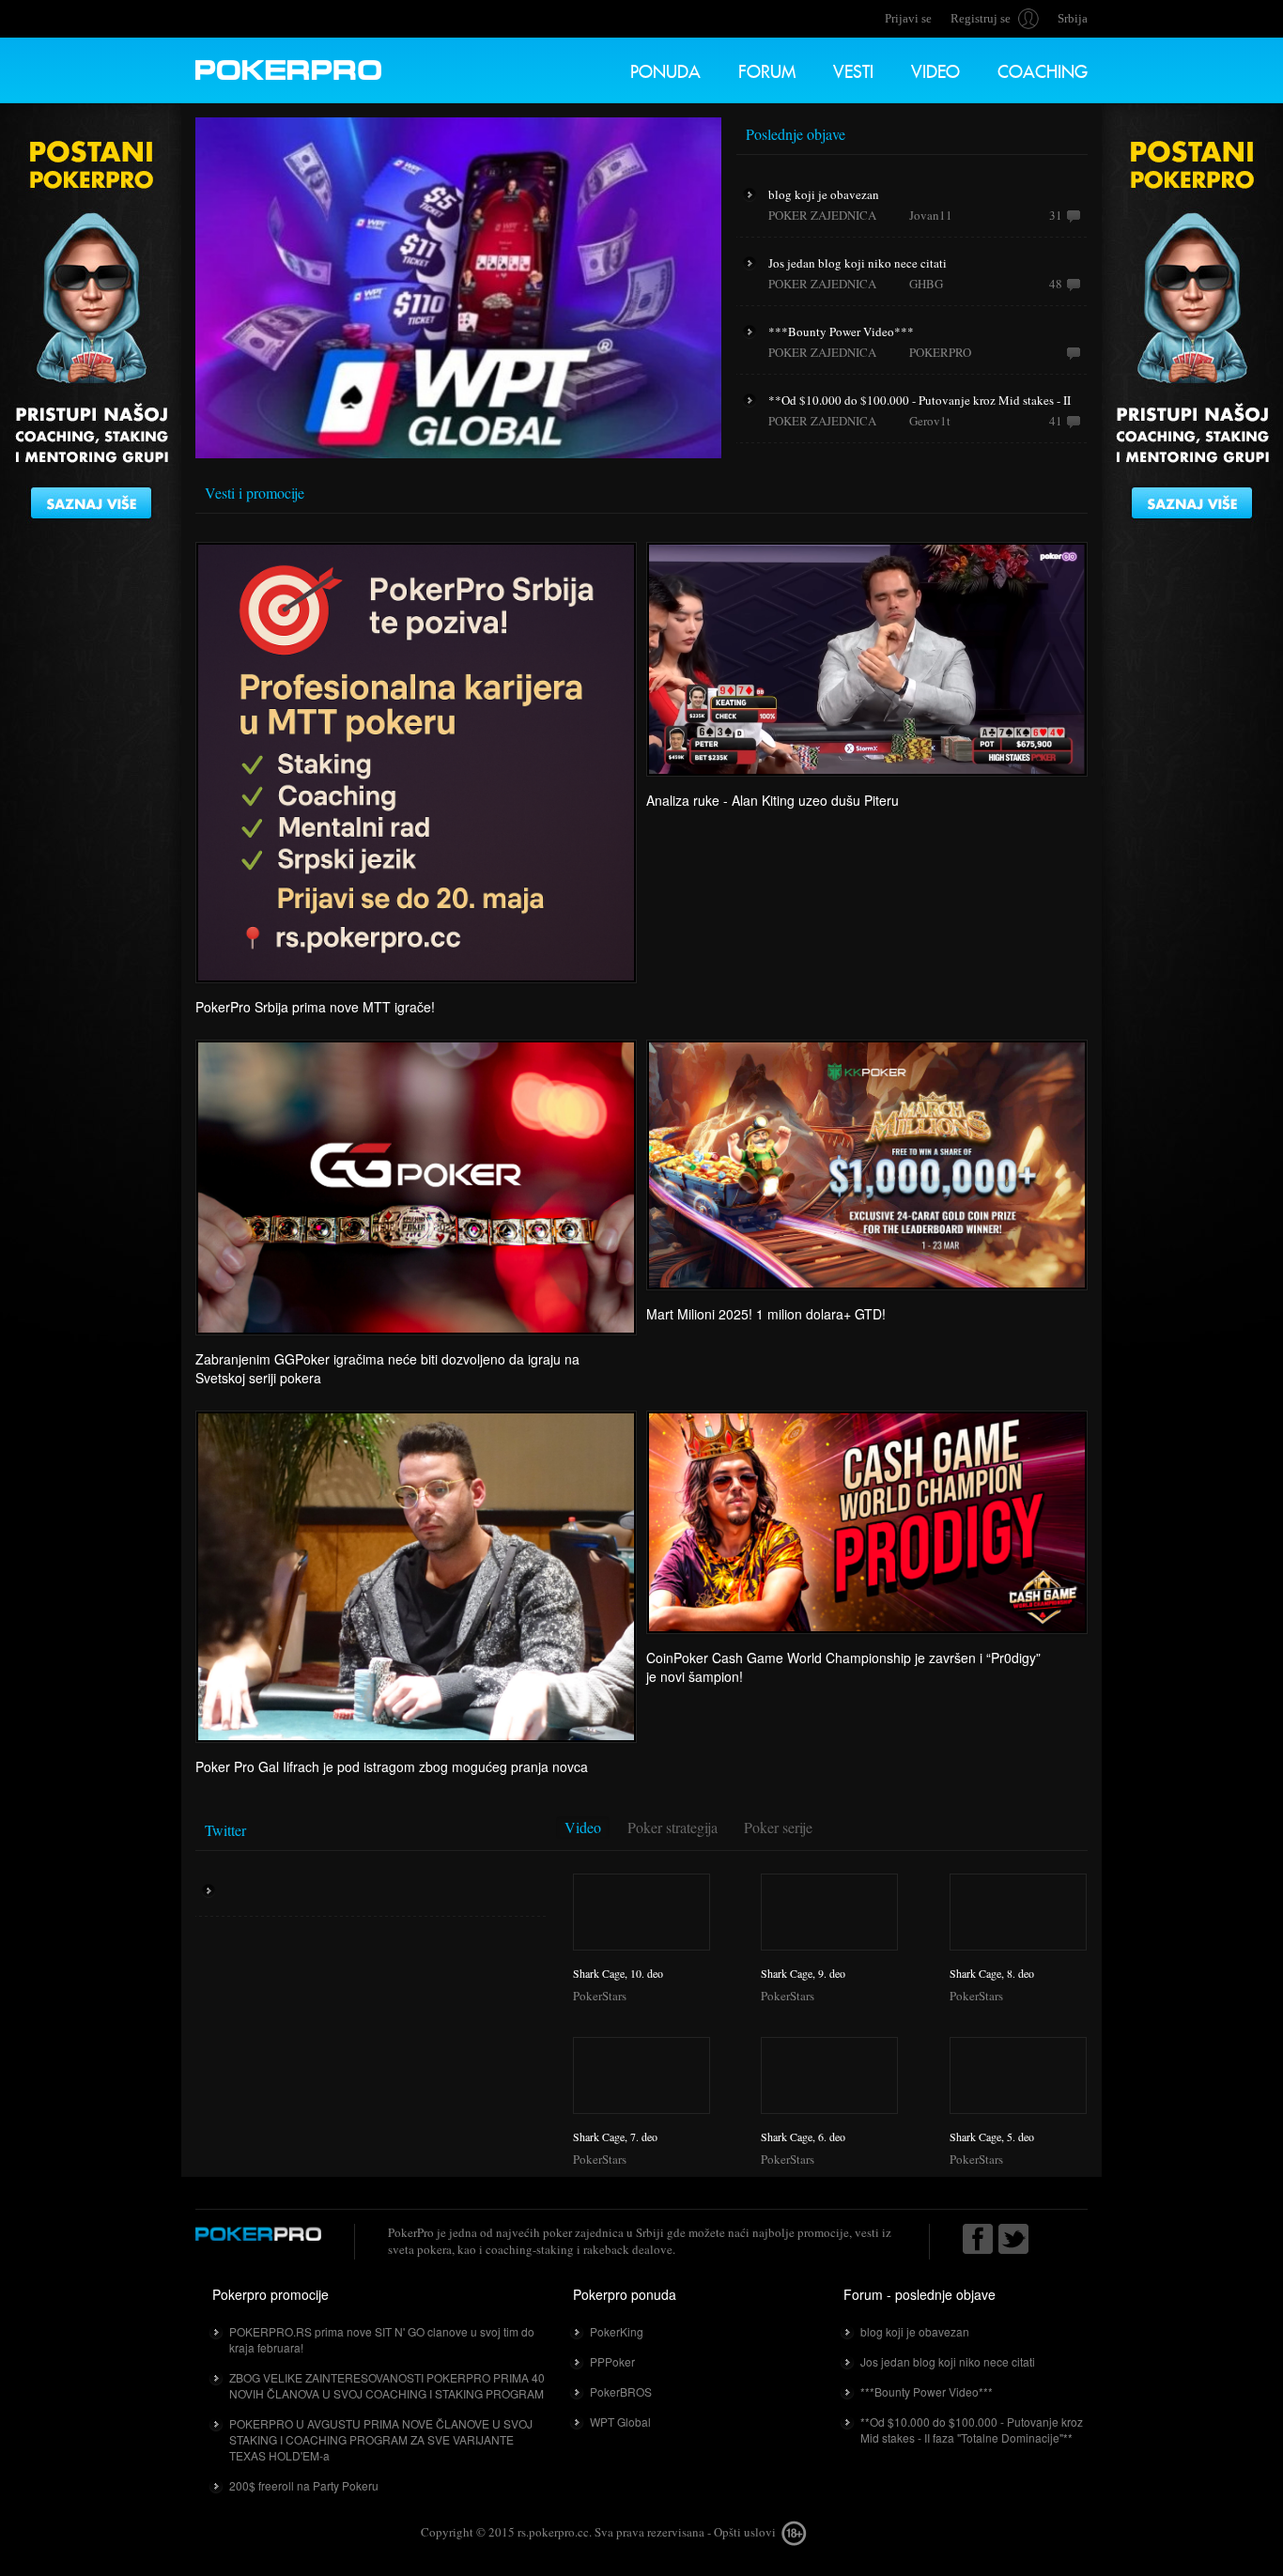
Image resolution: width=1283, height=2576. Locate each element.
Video (935, 69)
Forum (767, 69)
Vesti (853, 69)
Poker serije (778, 1827)
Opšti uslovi (745, 2532)
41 (1056, 421)
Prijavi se (908, 18)
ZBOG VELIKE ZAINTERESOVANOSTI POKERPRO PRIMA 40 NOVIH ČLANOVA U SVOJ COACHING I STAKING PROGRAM (387, 2385)
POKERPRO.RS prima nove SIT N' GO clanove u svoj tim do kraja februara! (382, 2339)
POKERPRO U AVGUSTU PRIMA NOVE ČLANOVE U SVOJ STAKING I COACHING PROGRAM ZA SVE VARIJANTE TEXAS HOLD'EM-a (381, 2439)
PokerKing (617, 2331)
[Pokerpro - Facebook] (978, 2239)
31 (1056, 215)
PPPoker (612, 2361)
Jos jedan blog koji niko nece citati (948, 2361)
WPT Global (620, 2422)
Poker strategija (672, 1827)
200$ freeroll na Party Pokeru (304, 2485)
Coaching (1043, 69)
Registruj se (981, 18)
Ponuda (665, 69)
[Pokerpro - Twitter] (1013, 2239)
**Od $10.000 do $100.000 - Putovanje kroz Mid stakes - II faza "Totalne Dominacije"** (972, 2429)
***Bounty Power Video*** (927, 2391)
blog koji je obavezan (915, 2331)
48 (1056, 284)
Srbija (1073, 18)
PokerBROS (621, 2391)
